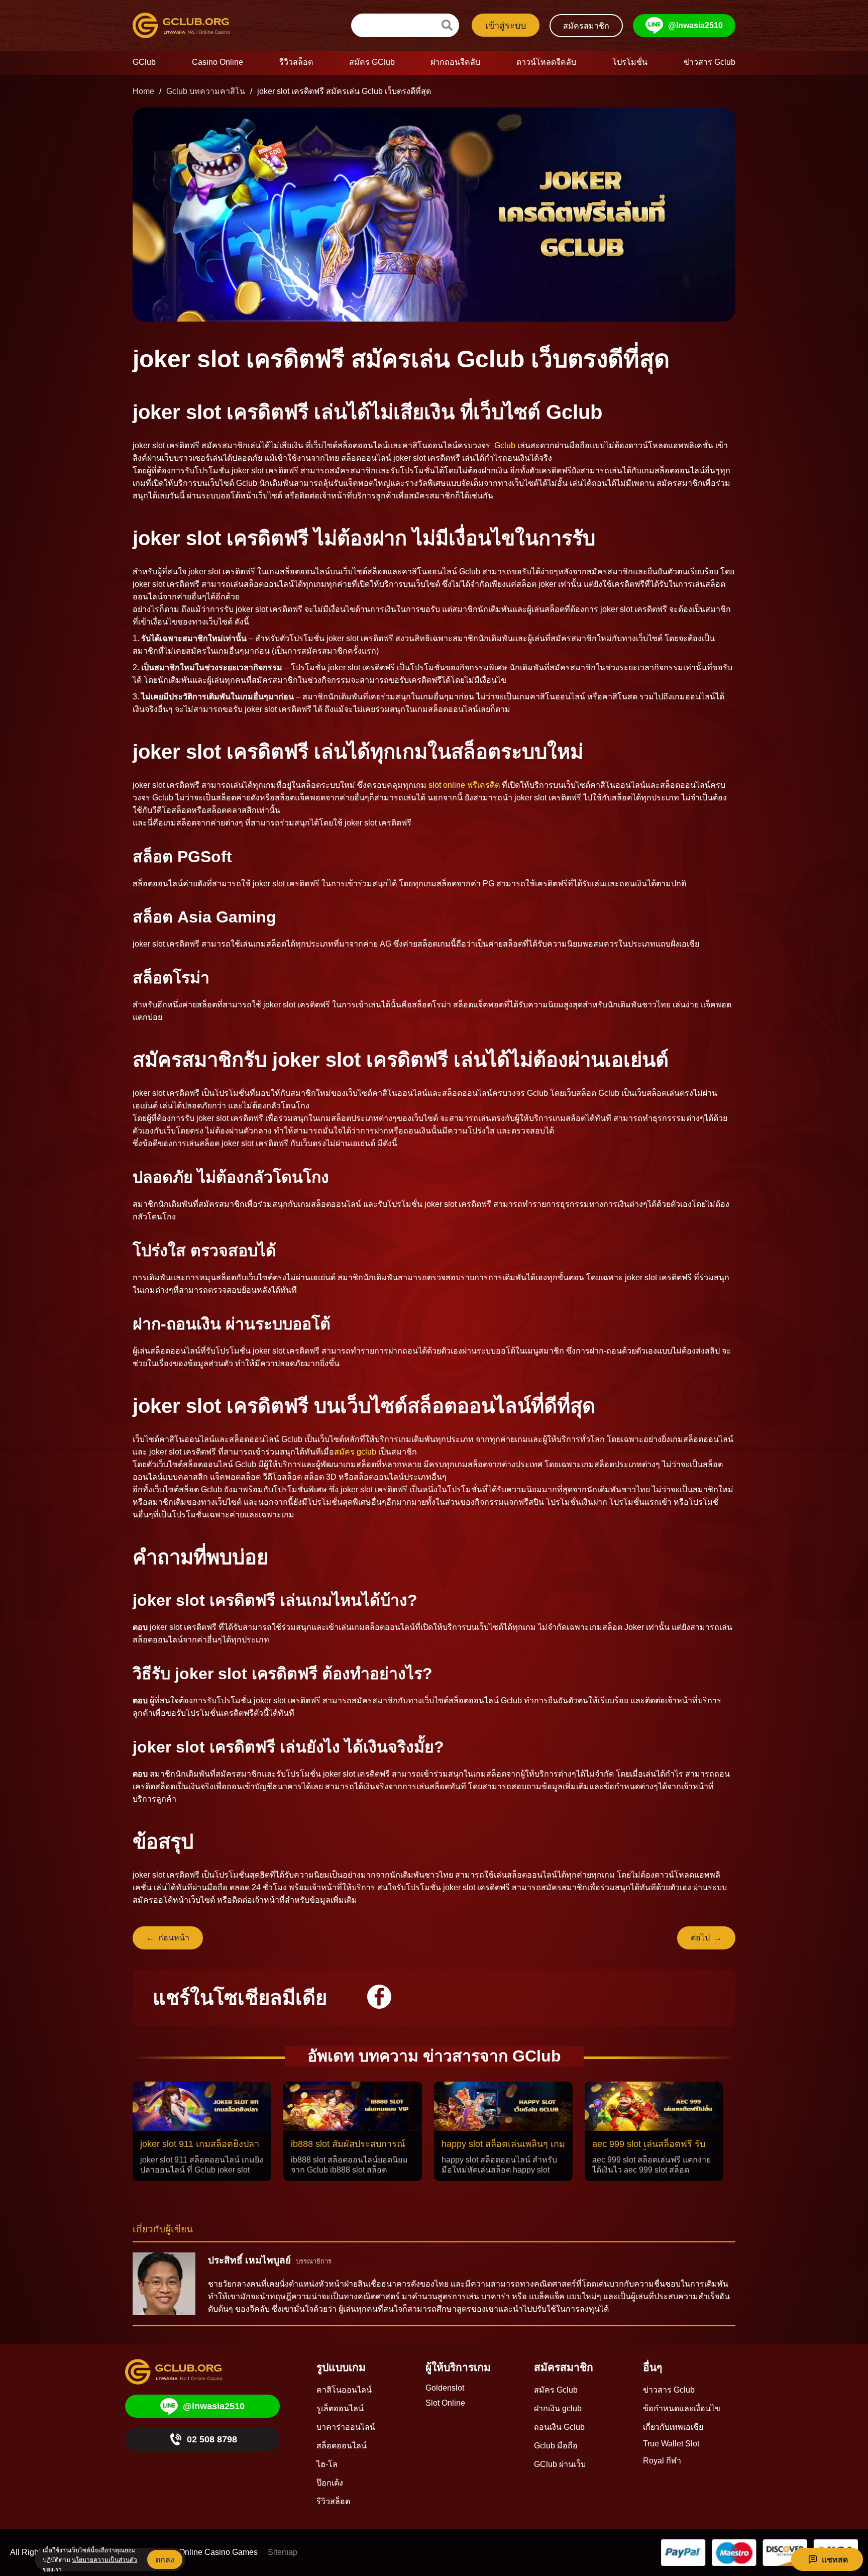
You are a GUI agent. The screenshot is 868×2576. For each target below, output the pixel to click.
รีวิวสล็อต (333, 2501)
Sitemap (283, 2552)
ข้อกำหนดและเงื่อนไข (682, 2408)
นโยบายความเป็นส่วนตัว (104, 2560)
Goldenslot (445, 2388)
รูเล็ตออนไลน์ (340, 2408)
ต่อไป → (706, 1938)
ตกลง (165, 2560)
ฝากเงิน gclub (558, 2408)
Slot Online (445, 2403)
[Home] (190, 25)
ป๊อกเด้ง (330, 2483)
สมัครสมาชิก (586, 26)
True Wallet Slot (671, 2444)
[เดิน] (447, 25)
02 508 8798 (212, 2439)
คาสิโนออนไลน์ (344, 2390)
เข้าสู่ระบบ (506, 26)
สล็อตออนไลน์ (342, 2446)
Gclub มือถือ (556, 2446)
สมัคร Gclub (556, 2390)
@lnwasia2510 (695, 25)
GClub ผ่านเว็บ (560, 2464)
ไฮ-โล (327, 2464)
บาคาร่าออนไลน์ (346, 2427)
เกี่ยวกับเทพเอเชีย (673, 2427)
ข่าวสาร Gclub (669, 2390)
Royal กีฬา (662, 2461)
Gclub (505, 445)
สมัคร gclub (355, 1452)
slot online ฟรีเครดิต (464, 785)
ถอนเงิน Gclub (559, 2427)
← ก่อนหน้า (168, 1938)
